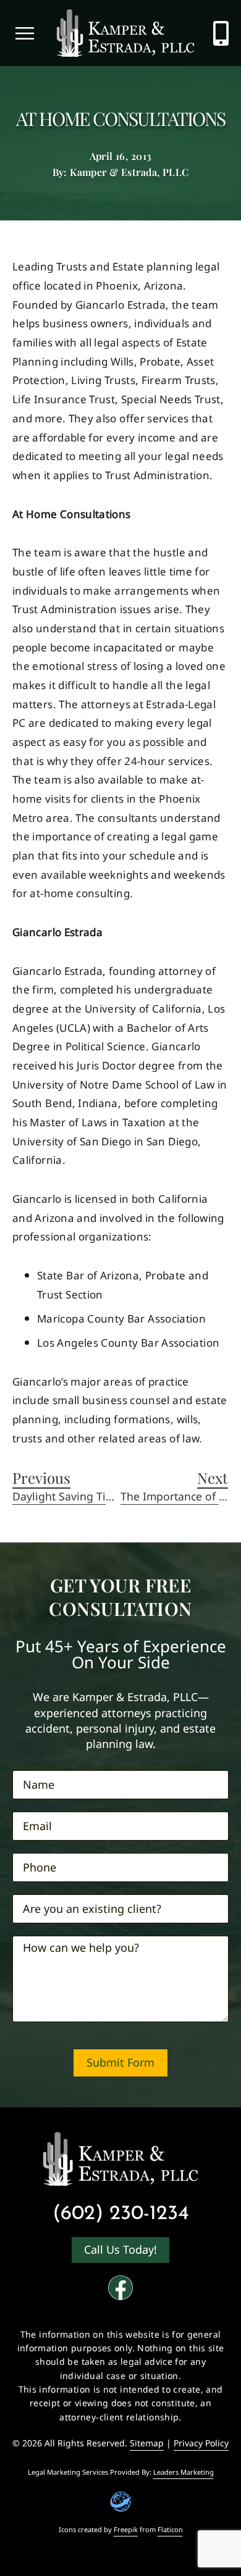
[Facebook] (120, 2288)
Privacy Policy (201, 2443)
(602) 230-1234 (121, 2214)
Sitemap (147, 2443)
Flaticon (170, 2530)
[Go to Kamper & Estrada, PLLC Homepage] (125, 33)
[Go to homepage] (120, 2159)
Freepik (126, 2530)
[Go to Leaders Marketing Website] (121, 2502)
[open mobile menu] (25, 33)
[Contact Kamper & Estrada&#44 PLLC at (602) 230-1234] (221, 33)
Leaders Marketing (184, 2472)
